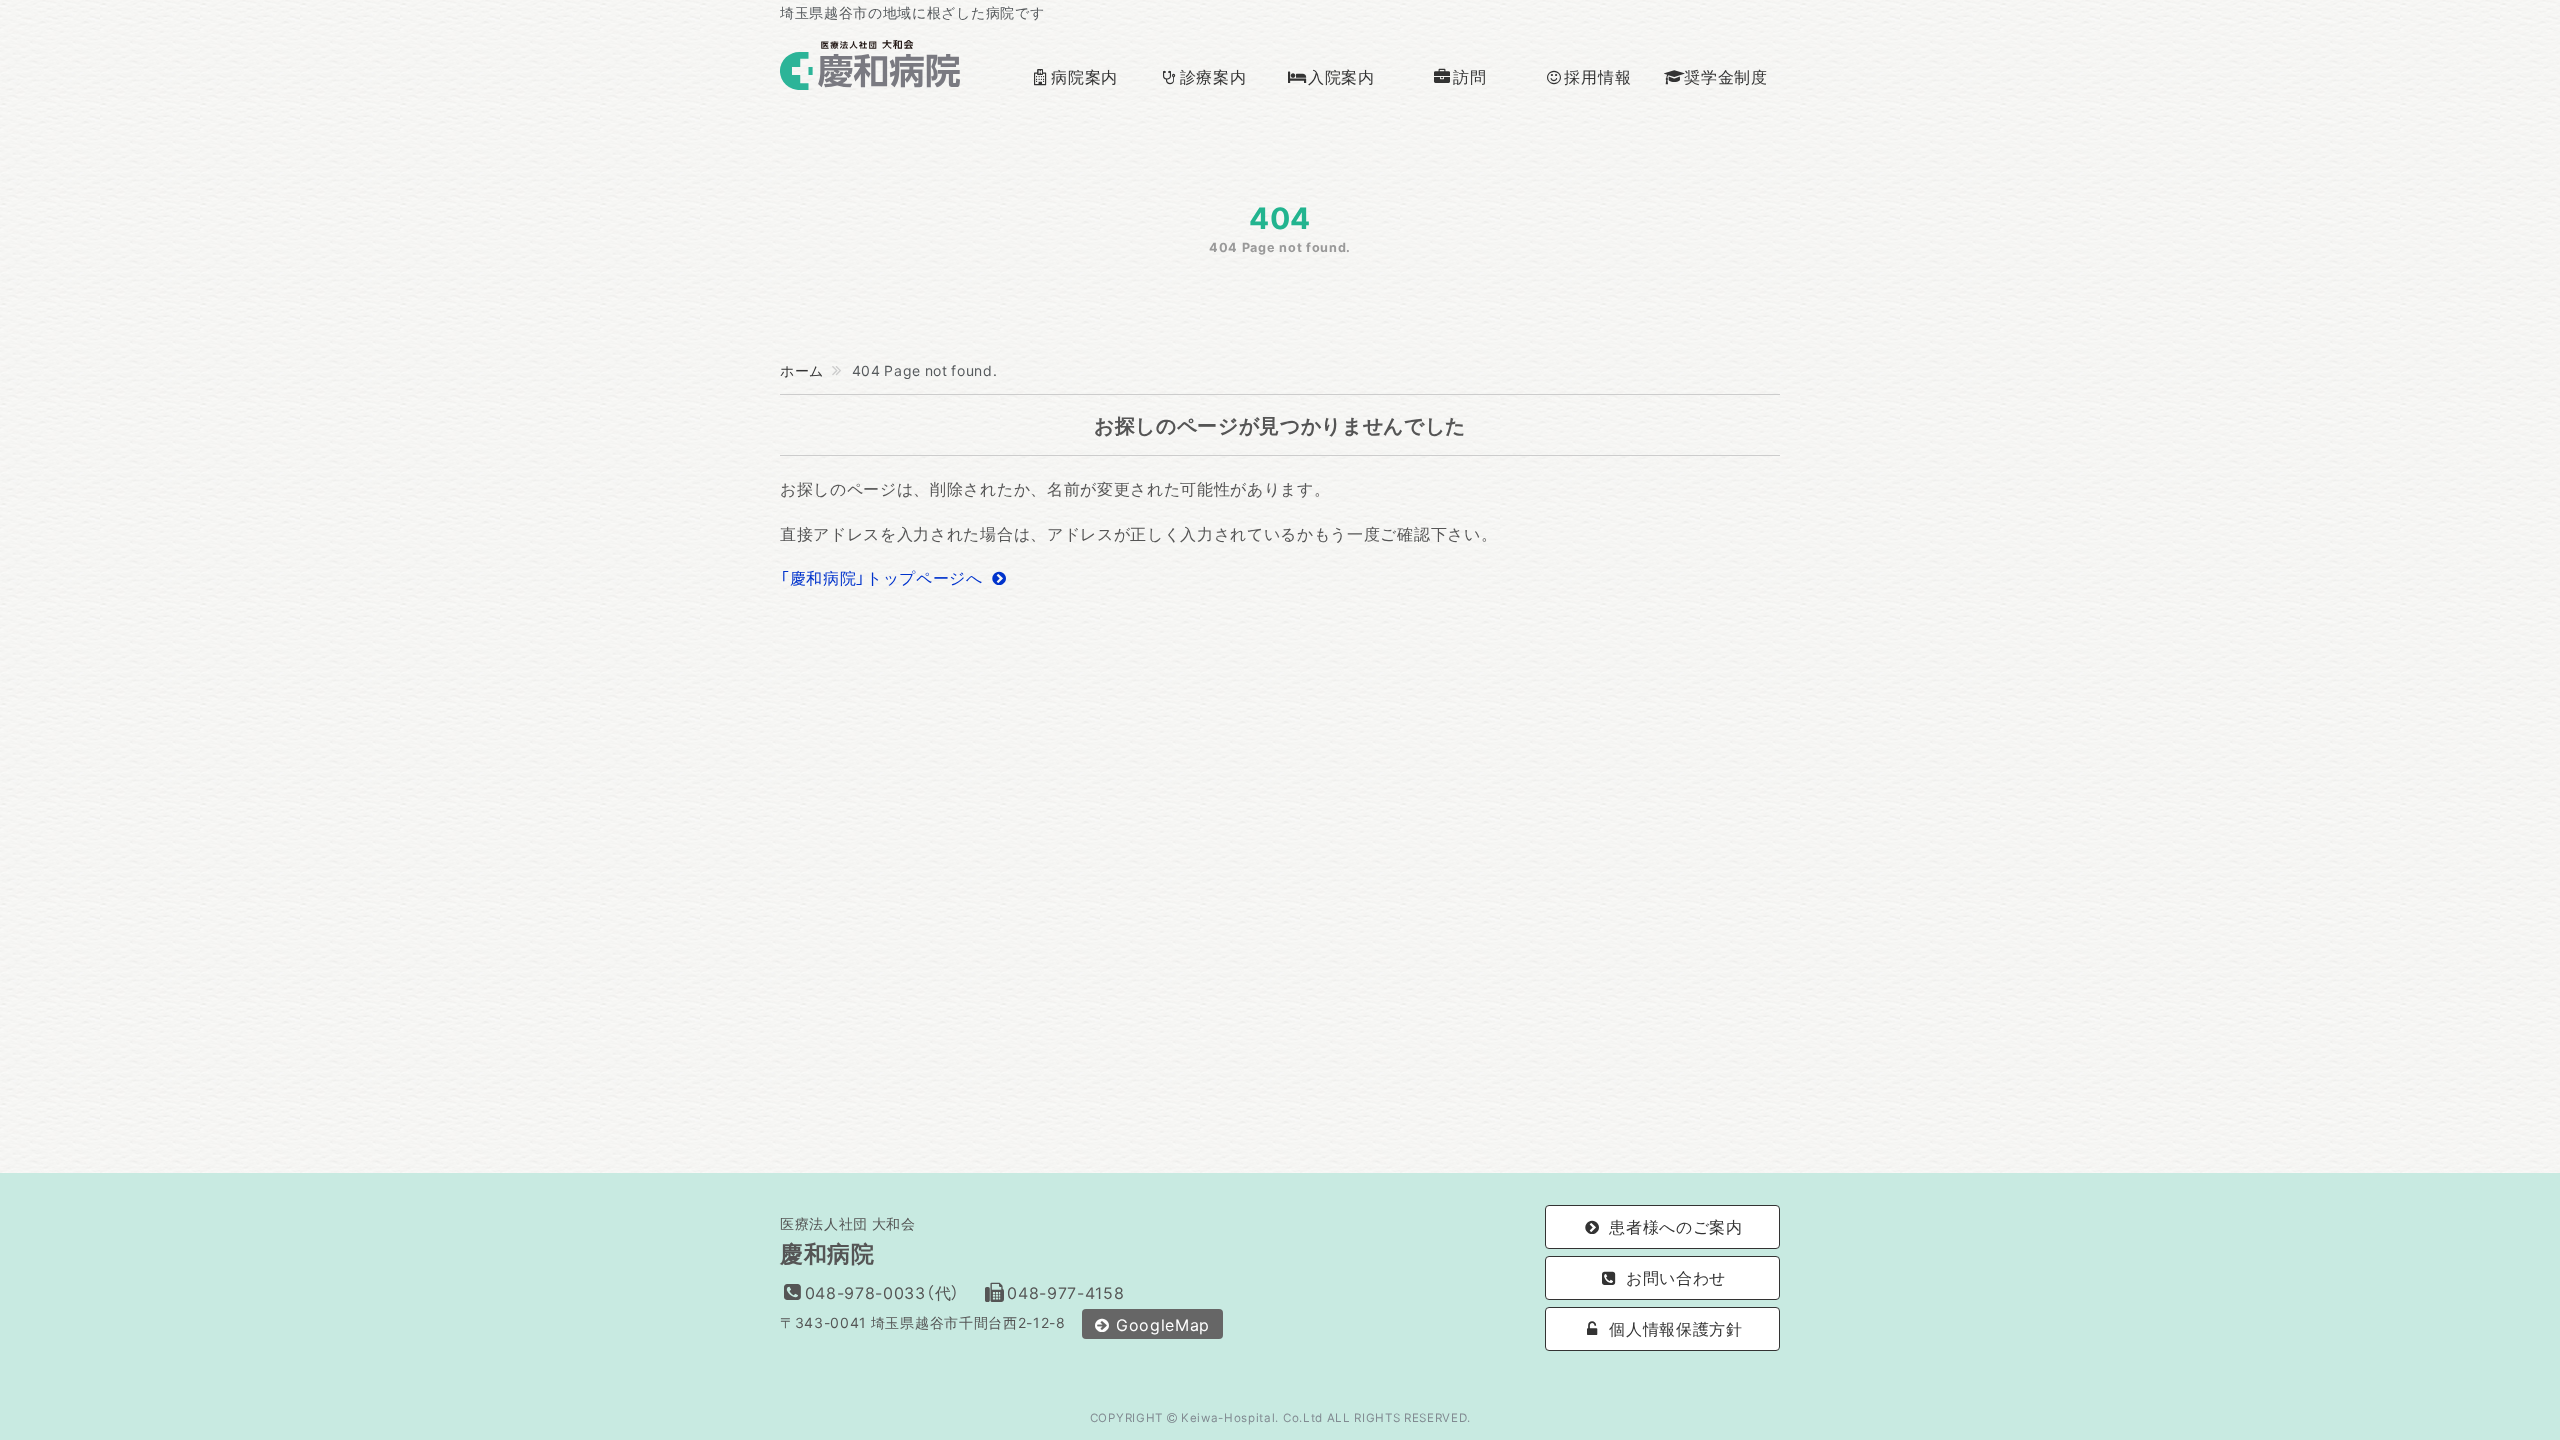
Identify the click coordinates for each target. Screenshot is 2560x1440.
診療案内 (1213, 76)
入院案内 (1341, 76)
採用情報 (1597, 76)
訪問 (1469, 76)
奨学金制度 (1725, 76)
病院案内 (1084, 76)
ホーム (802, 370)
